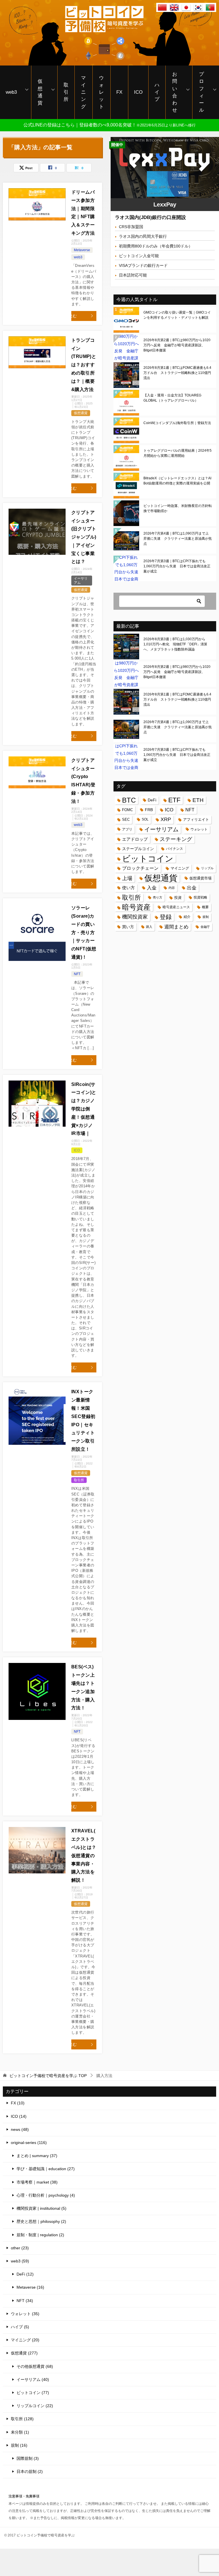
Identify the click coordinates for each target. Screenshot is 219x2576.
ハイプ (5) (20, 2327)
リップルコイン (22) (35, 2406)
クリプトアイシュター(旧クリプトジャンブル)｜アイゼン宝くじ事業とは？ (84, 537)
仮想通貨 (40, 92)
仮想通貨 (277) (24, 2353)
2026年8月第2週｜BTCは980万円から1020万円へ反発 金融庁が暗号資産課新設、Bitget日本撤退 (177, 345)
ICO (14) (19, 2116)
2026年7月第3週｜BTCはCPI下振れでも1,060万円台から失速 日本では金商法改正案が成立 (177, 566)
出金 (192, 888)
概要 (205, 907)
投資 (178, 898)
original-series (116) (29, 2143)
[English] (174, 8)
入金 (152, 888)
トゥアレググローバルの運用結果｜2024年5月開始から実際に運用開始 (178, 453)
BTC (129, 800)
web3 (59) (20, 2261)
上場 (127, 878)
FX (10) (18, 2103)
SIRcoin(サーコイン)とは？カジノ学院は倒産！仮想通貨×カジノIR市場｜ (84, 1109)
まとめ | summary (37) (37, 2156)
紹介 (187, 917)
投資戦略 (200, 897)
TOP (48, 2076)
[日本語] (186, 8)
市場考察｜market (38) (37, 2182)
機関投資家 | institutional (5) (41, 2208)
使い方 (128, 888)
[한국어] (198, 8)
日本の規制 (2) (30, 2471)
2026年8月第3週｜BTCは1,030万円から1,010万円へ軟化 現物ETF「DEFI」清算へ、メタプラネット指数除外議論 (175, 644)
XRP (166, 819)
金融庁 (205, 927)
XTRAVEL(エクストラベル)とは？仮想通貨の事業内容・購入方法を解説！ (84, 1855)
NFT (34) (25, 2301)
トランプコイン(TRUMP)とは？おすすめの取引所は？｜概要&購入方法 (84, 365)
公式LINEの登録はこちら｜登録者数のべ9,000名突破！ (109, 125)
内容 (172, 888)
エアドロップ (135, 839)
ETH (198, 800)
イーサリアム (161, 829)
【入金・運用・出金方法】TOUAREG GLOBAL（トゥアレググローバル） (172, 398)
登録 (166, 917)
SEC (126, 820)
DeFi (152, 800)
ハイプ (157, 92)
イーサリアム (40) (33, 2379)
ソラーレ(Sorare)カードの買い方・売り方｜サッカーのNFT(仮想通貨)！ (84, 932)
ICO (138, 92)
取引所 (66, 92)
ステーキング (176, 839)
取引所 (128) (22, 2419)
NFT (77, 974)
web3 (11, 92)
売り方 (158, 897)
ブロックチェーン (140, 868)
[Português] (210, 8)
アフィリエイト (196, 820)
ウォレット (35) (25, 2314)
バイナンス (175, 849)
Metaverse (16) (30, 2287)
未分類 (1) (20, 2432)
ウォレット (101, 92)
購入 (149, 927)
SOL (145, 819)
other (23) (20, 2248)
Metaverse (82, 250)
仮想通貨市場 (200, 878)
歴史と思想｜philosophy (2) (41, 2221)
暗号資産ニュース (176, 907)
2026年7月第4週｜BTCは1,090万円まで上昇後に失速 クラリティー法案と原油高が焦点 (178, 539)
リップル (207, 868)
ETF (174, 800)
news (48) (20, 2129)
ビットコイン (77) (33, 2393)
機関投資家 (135, 917)
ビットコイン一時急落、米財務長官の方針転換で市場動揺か (178, 508)
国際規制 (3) (28, 2458)
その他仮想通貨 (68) (35, 2366)
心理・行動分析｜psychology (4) (46, 2195)
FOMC (127, 810)
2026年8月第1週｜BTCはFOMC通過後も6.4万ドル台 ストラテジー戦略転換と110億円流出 (177, 373)
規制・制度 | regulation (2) (40, 2235)
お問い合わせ (175, 92)
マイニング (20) (25, 2340)
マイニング (83, 92)
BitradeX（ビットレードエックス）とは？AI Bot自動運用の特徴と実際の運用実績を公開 (177, 481)
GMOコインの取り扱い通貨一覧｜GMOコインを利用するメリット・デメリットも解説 (177, 315)
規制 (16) (19, 2445)
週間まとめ (176, 927)
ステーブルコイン (138, 849)
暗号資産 (136, 907)
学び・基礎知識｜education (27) (46, 2169)
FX (119, 92)
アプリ (127, 829)
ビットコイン (148, 859)
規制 (206, 917)
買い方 (128, 927)
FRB (149, 810)
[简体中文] (162, 8)
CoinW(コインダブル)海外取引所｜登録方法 (177, 423)
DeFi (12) (25, 2274)
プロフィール (201, 92)
